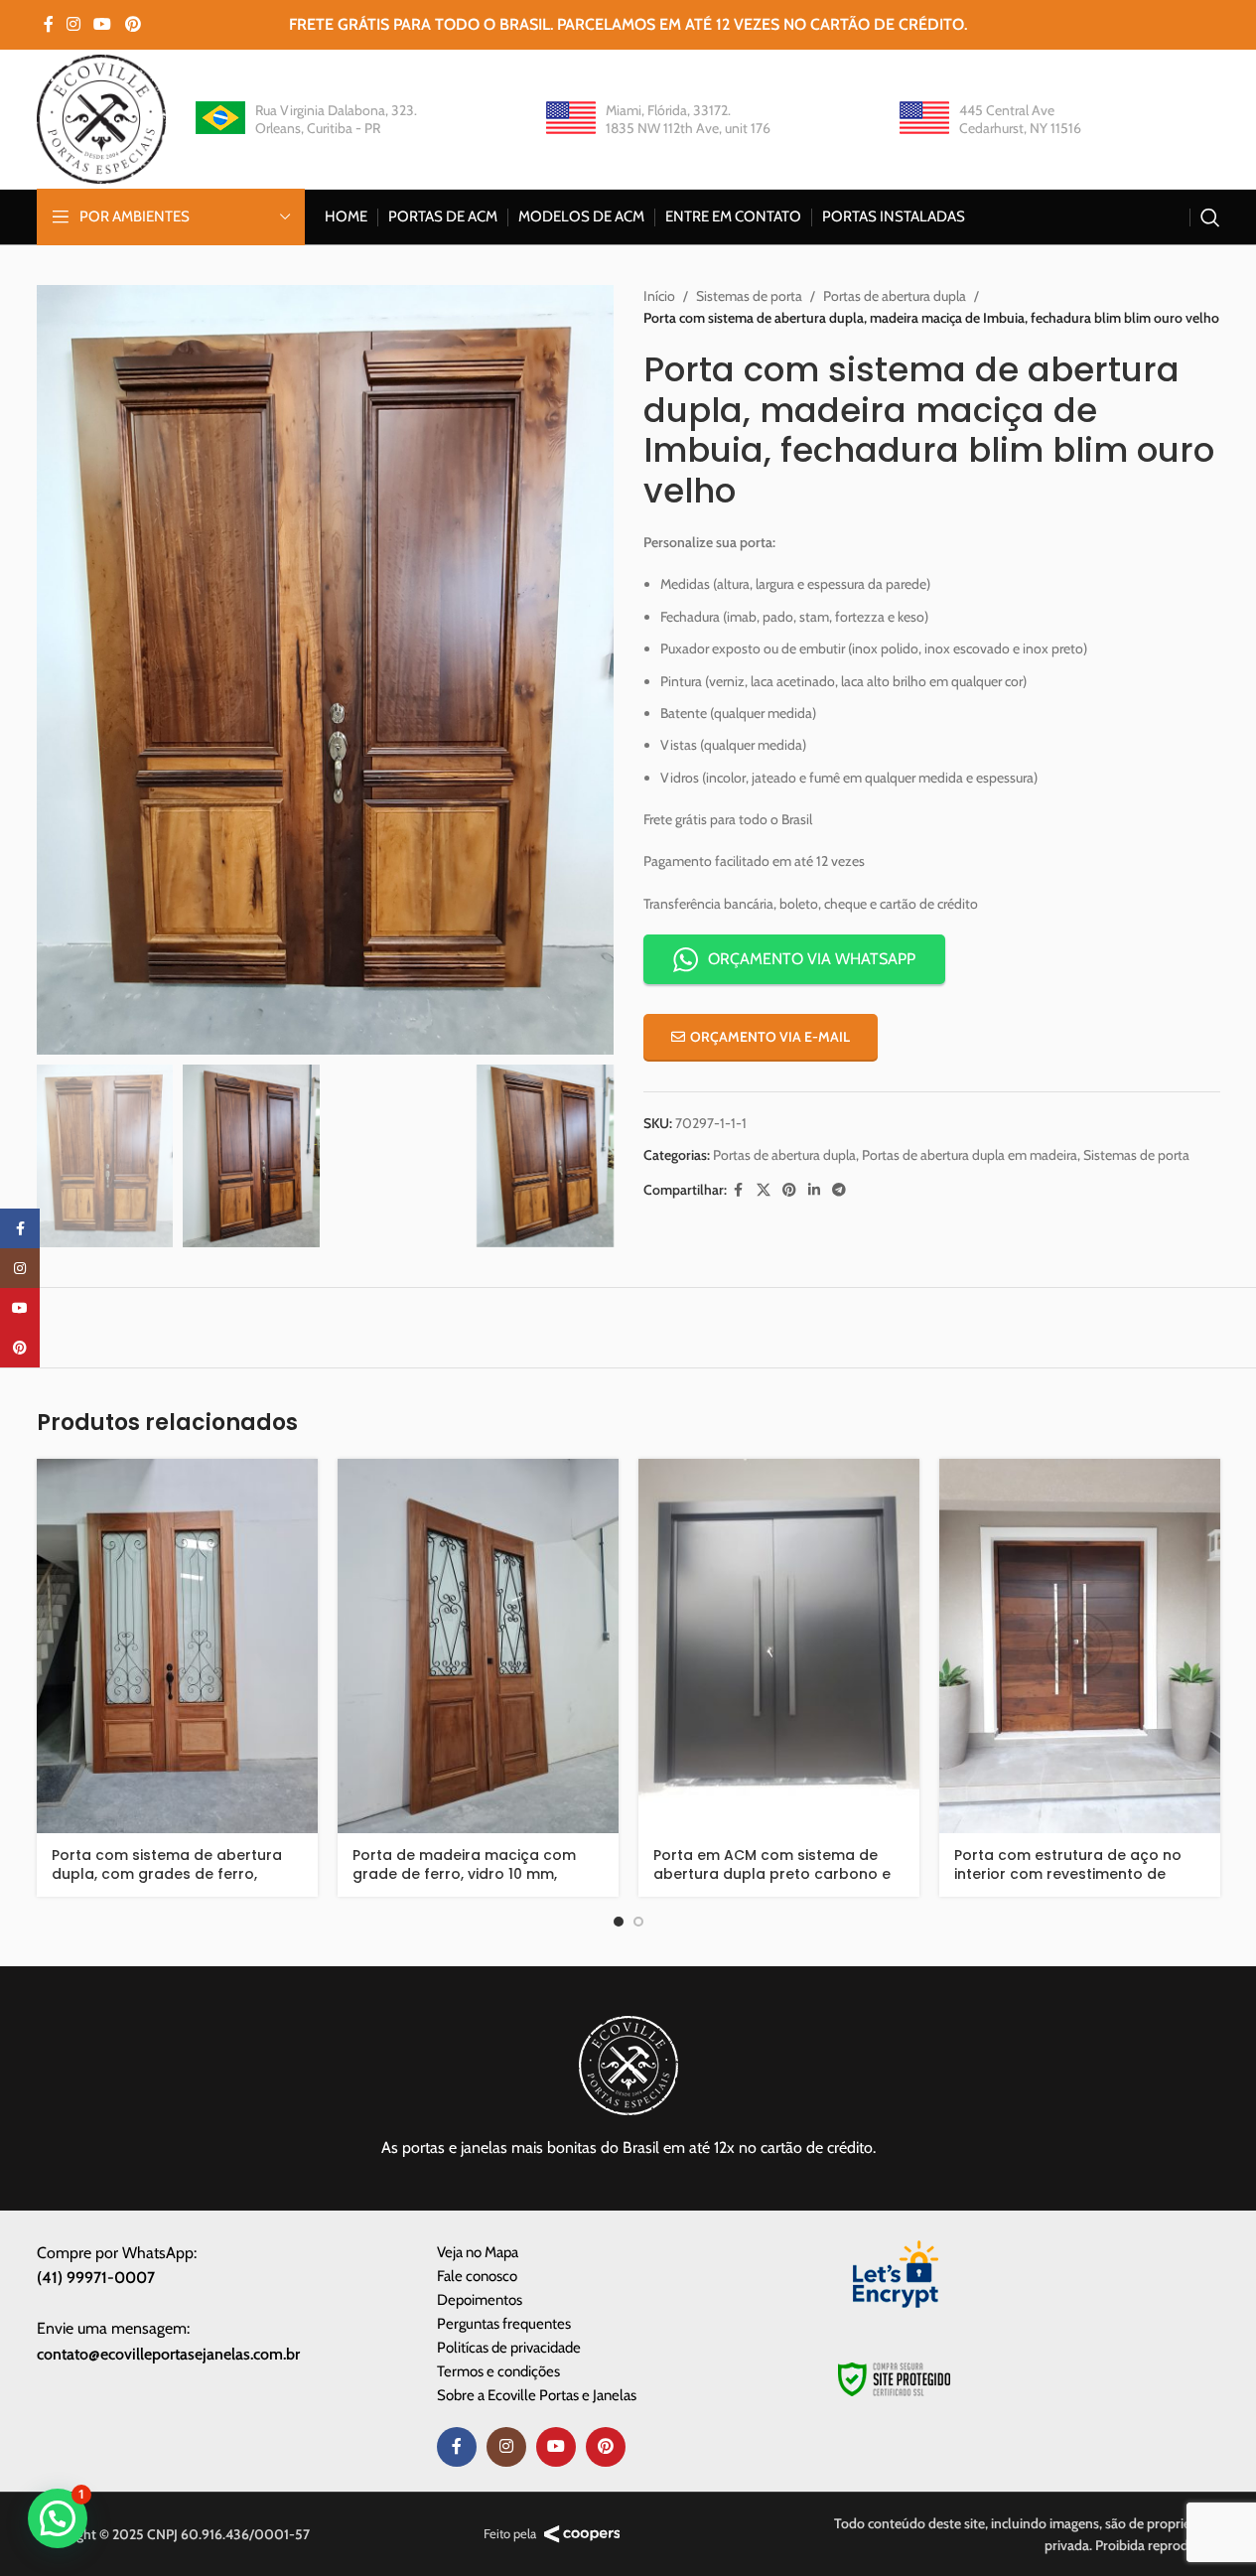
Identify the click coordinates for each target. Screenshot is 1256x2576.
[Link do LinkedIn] (814, 1190)
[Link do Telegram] (839, 1190)
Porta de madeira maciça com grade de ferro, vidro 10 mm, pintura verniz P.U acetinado (464, 1874)
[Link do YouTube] (103, 24)
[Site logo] (101, 117)
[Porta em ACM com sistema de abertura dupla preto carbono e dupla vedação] (779, 1646)
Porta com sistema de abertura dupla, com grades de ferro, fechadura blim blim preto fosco (171, 1874)
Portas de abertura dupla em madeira (970, 1155)
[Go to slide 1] (619, 1922)
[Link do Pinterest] (133, 24)
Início (659, 296)
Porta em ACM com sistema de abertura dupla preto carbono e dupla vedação (772, 1874)
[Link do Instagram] (74, 24)
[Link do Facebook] (49, 24)
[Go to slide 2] (638, 1922)
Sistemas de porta (749, 296)
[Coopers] (582, 2534)
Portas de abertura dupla (895, 296)
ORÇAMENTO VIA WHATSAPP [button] (812, 959)
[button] (58, 2518)
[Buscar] (1210, 217)
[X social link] (764, 1190)
